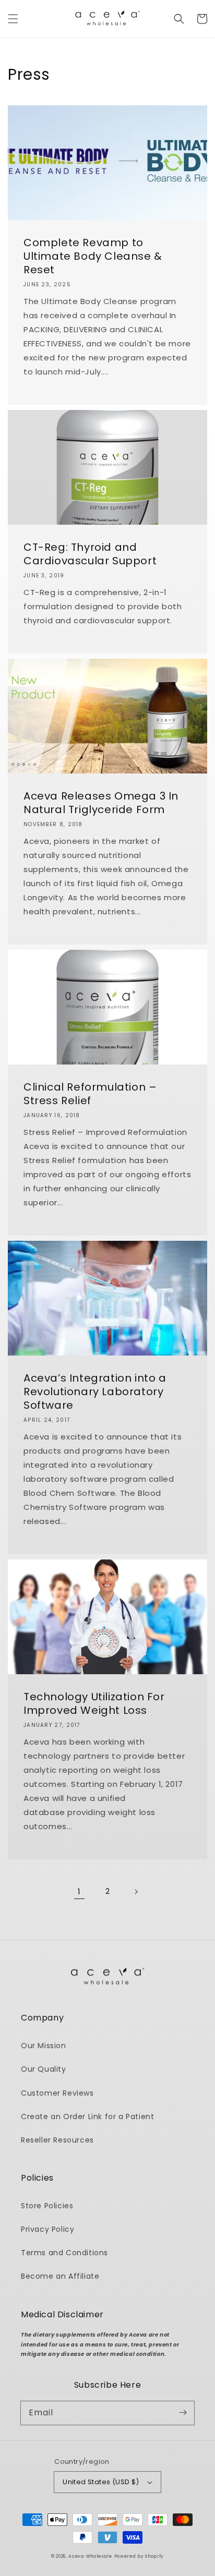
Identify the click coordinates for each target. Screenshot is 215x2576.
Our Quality (44, 2069)
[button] (13, 19)
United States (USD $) (101, 2482)
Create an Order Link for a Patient (87, 2117)
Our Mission (44, 2046)
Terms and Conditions (64, 2253)
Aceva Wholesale (90, 2556)
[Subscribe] (183, 2413)
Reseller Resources (57, 2140)
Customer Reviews (57, 2093)
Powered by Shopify (139, 2556)
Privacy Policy (47, 2229)
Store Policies (47, 2206)
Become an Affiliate (60, 2276)
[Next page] (136, 1892)
